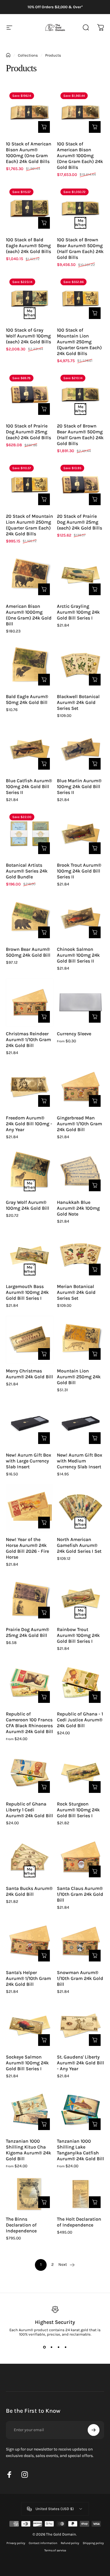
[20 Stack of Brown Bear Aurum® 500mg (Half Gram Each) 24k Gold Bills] (81, 395)
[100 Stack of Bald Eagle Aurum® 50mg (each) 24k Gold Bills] (30, 209)
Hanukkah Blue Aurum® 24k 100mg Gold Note (78, 1208)
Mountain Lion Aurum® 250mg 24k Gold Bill (79, 1377)
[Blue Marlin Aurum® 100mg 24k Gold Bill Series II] (81, 750)
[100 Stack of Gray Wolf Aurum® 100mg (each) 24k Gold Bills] (30, 299)
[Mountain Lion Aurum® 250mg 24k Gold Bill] (81, 1340)
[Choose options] (95, 1017)
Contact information (43, 2543)
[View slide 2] (52, 2347)
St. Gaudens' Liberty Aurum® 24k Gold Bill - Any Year (81, 2063)
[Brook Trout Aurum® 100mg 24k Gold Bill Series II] (81, 834)
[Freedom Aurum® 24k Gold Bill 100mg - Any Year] (30, 1087)
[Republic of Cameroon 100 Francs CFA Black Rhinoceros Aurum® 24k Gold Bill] (30, 1683)
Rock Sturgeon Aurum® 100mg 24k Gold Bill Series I (78, 1810)
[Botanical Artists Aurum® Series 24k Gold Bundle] (30, 834)
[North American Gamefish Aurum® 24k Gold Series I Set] (81, 1508)
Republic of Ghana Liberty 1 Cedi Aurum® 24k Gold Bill (29, 1810)
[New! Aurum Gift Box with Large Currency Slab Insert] (30, 1424)
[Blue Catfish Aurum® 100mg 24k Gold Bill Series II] (30, 750)
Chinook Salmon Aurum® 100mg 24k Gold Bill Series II (78, 955)
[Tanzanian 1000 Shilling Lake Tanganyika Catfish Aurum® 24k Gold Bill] (81, 2110)
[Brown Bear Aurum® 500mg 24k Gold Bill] (30, 918)
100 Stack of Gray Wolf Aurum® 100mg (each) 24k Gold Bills (28, 336)
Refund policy (70, 2543)
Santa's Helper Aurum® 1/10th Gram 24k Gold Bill (28, 1978)
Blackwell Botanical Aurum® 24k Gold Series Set (78, 702)
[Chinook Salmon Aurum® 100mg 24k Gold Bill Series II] (81, 918)
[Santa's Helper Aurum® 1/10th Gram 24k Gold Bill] (30, 1942)
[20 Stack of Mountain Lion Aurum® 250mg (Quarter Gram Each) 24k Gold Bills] (30, 485)
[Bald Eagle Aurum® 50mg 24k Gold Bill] (30, 665)
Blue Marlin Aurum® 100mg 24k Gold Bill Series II (79, 786)
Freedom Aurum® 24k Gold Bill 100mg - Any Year (29, 1124)
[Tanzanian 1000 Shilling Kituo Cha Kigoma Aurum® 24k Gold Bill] (30, 2110)
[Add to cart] (44, 127)
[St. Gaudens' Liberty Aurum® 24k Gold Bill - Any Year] (81, 2026)
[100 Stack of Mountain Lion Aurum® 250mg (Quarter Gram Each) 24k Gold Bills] (81, 299)
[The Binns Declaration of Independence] (30, 2194)
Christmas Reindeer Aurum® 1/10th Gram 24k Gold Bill (28, 1040)
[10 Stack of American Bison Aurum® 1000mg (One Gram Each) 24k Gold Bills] (30, 113)
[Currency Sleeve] (81, 1002)
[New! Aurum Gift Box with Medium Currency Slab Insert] (81, 1424)
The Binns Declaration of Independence (21, 2225)
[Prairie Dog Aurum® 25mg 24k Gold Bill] (30, 1598)
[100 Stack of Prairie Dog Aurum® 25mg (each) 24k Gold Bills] (30, 395)
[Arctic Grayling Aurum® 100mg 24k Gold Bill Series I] (81, 575)
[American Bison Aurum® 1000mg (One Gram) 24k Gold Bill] (30, 575)
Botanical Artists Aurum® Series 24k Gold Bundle (27, 871)
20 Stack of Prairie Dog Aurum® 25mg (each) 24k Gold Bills (79, 522)
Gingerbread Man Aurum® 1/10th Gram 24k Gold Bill (79, 1124)
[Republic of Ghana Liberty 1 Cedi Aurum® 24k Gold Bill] (30, 1773)
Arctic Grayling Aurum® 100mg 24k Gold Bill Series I (78, 612)
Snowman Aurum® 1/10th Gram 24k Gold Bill (80, 1978)
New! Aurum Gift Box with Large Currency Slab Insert (28, 1461)
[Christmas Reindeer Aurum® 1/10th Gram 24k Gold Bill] (30, 1002)
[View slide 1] (45, 2347)
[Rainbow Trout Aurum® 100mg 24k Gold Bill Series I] (81, 1598)
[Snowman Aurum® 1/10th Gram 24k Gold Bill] (81, 1942)
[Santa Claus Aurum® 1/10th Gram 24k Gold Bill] (81, 1857)
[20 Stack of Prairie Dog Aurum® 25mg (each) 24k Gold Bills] (81, 485)
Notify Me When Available (80, 223)
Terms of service (55, 2550)
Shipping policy (93, 2543)
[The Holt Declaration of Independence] (81, 2194)
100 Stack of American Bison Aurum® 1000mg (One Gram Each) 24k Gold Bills (80, 156)
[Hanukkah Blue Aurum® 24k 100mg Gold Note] (81, 1171)
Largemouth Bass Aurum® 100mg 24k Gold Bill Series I (27, 1292)
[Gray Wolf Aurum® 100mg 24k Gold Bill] (30, 1171)
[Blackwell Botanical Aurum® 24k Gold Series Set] (81, 665)
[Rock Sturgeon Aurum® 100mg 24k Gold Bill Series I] (81, 1773)
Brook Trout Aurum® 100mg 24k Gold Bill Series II (79, 871)
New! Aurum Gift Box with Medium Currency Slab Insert (79, 1461)
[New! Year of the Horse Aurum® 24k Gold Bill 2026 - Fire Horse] (30, 1508)
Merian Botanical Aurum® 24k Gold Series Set (76, 1292)
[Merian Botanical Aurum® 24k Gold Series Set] (81, 1255)
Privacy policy (16, 2543)
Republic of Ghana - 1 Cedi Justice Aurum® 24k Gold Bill (80, 1720)
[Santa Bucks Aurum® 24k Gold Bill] (30, 1857)
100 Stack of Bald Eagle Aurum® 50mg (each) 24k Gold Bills (28, 246)
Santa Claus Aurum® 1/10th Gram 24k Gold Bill (80, 1894)
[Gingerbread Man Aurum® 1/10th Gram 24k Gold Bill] (81, 1087)
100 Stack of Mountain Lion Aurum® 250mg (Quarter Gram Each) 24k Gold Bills (79, 342)
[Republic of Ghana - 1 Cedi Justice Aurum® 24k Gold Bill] (81, 1683)
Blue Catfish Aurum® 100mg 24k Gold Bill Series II (29, 786)
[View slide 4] (66, 2347)
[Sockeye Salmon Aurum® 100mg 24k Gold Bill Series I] (30, 2026)
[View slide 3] (59, 2347)
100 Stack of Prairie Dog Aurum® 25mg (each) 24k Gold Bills (28, 432)
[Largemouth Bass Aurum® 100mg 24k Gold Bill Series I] (30, 1255)
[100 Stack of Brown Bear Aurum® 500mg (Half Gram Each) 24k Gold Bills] (81, 209)
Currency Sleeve (74, 1034)
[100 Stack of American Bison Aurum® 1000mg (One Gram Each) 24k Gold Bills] (81, 113)
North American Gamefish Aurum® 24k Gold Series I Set (79, 1545)
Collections (28, 55)
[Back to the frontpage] (8, 55)
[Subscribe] (94, 2430)
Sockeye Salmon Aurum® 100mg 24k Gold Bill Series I (27, 2063)
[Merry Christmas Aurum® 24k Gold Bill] (30, 1340)
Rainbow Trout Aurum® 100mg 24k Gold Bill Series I (78, 1635)
